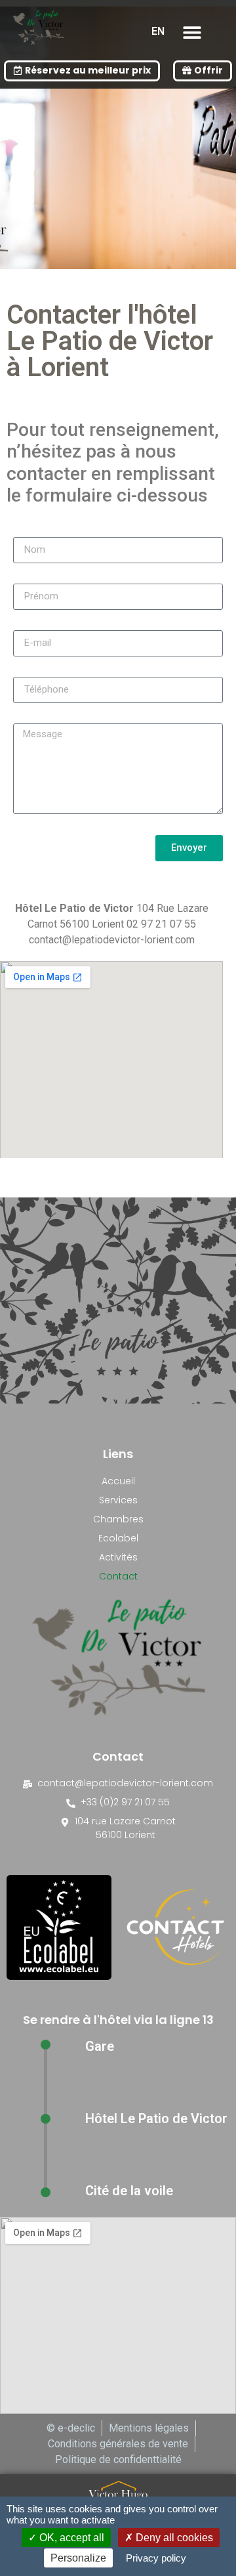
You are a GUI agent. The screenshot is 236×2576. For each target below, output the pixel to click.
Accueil (118, 1481)
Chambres (118, 1519)
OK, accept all (70, 2538)
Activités (118, 1557)
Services (118, 1500)
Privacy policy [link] (156, 2558)
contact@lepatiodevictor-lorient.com (112, 940)
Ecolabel (118, 1538)
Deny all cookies (173, 2538)
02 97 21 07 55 (161, 924)
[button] (192, 32)
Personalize (78, 2558)
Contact (118, 1576)
